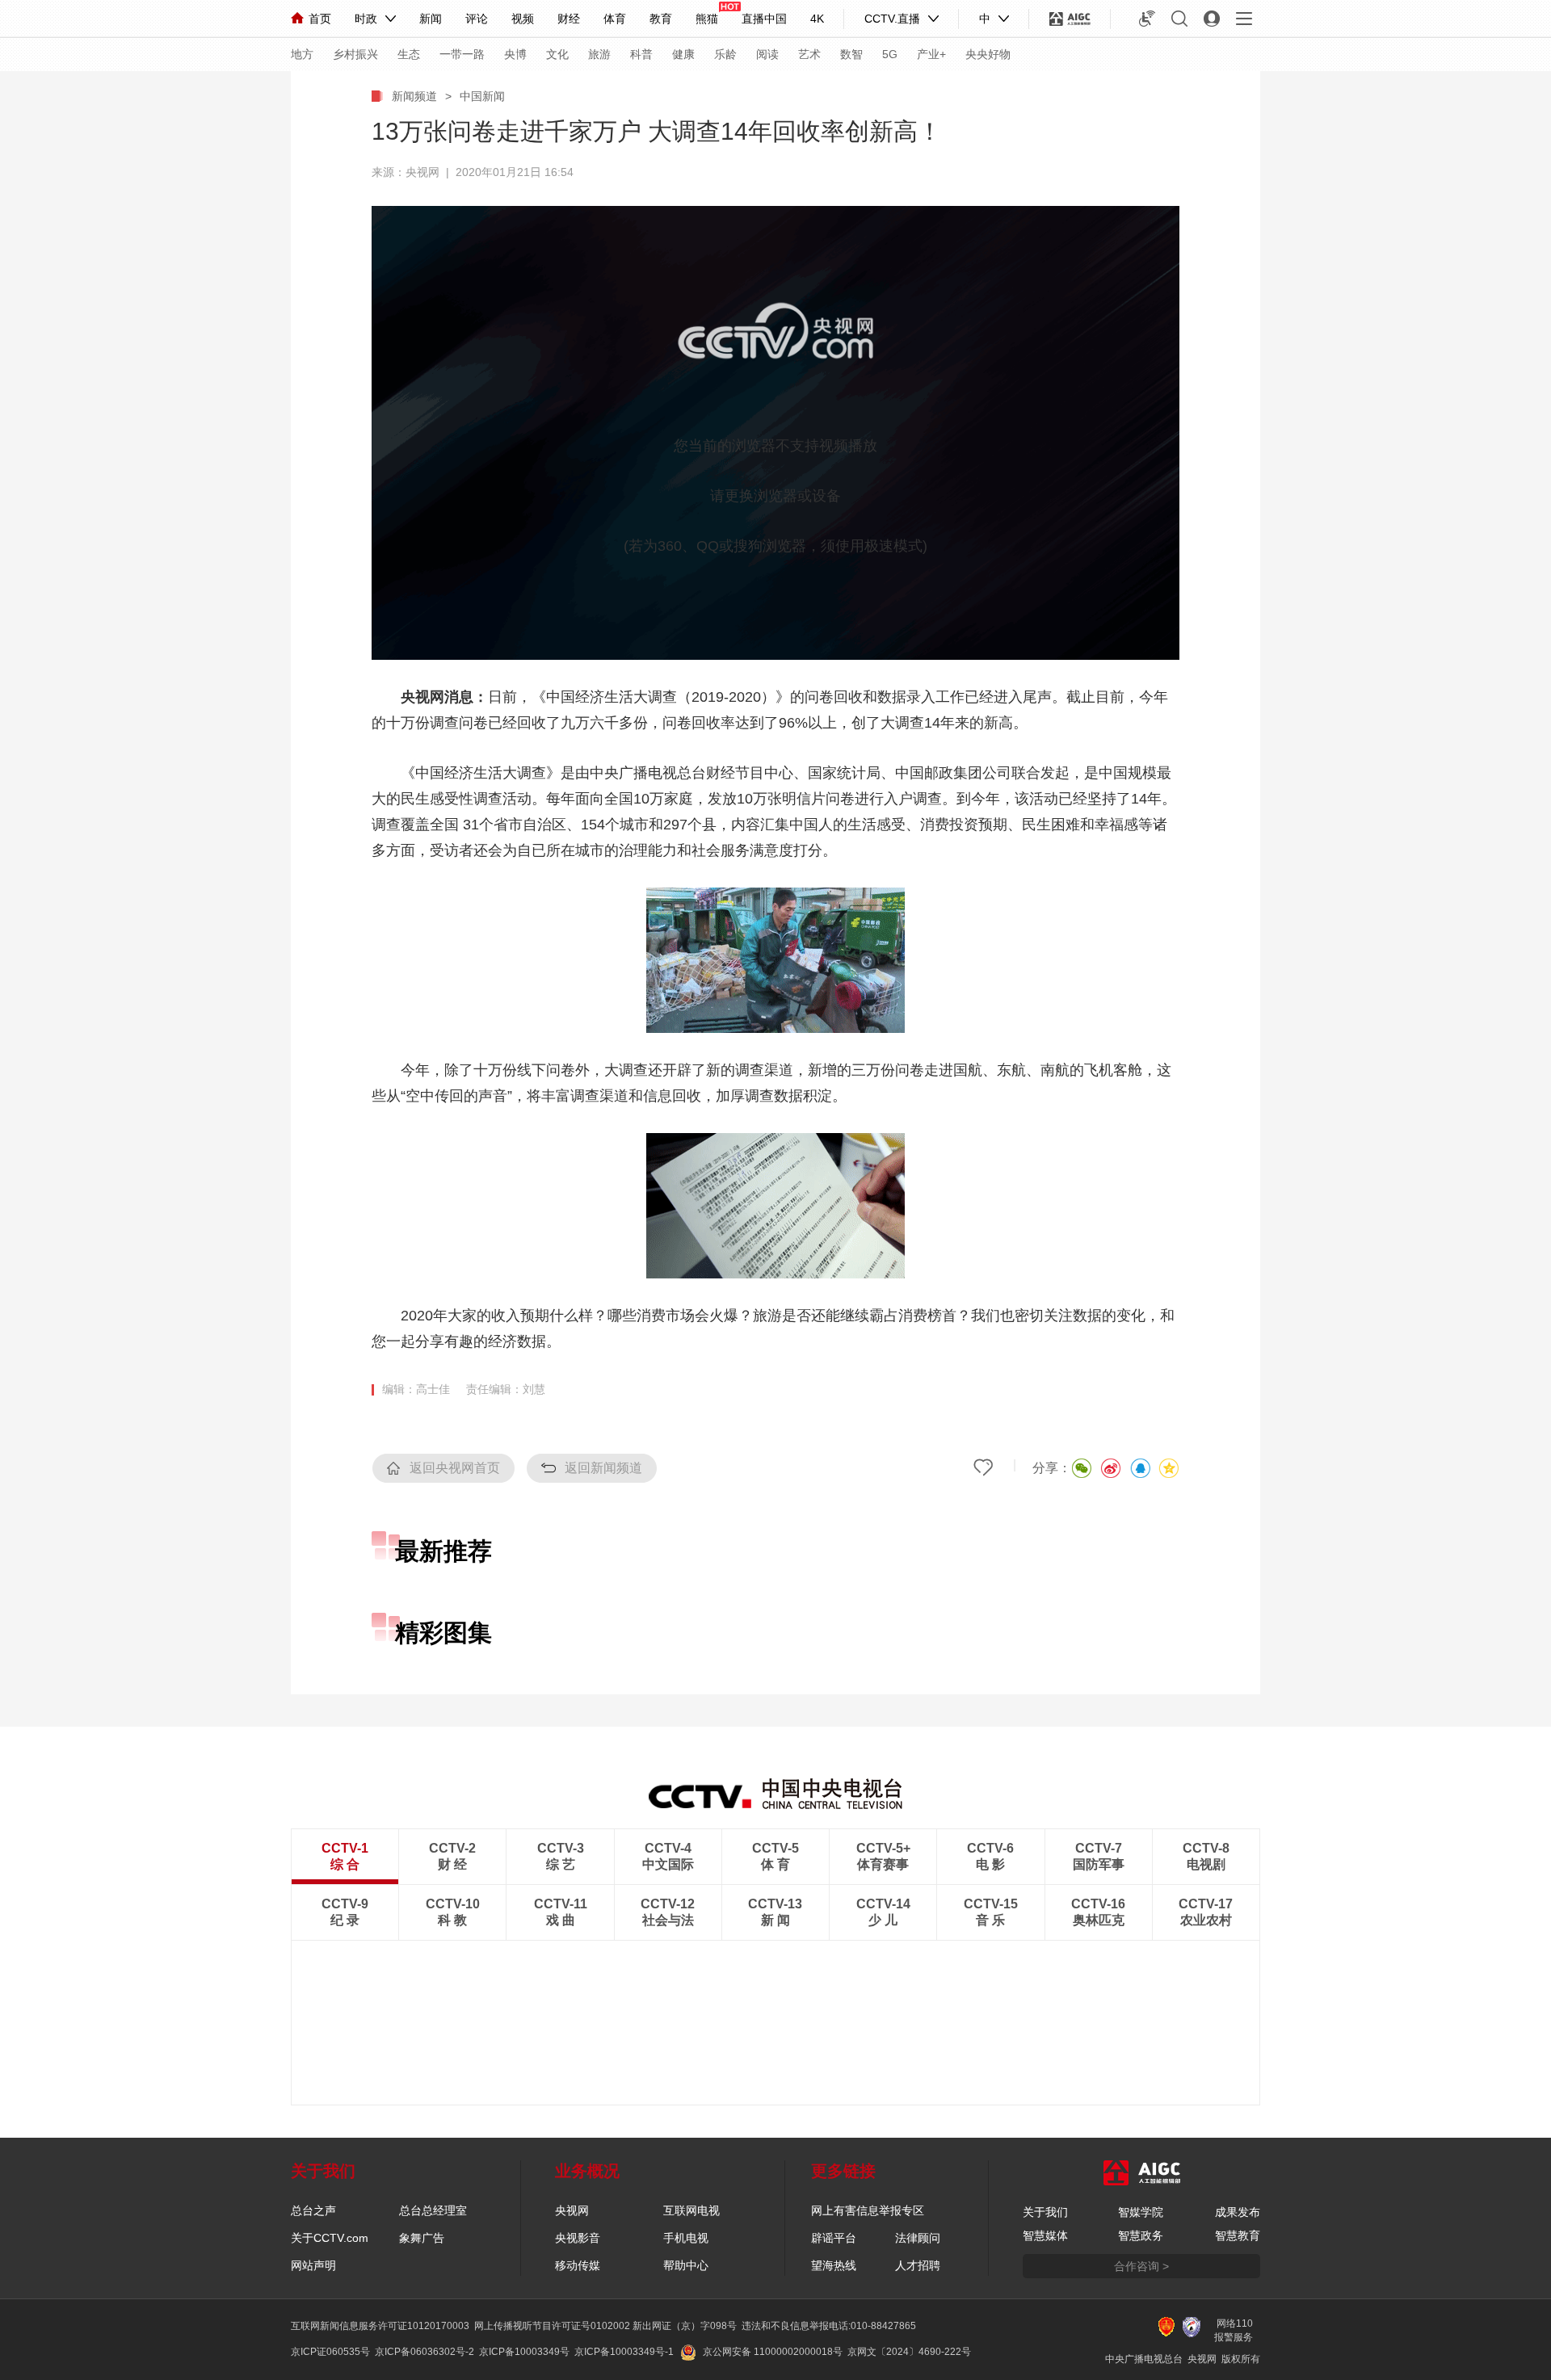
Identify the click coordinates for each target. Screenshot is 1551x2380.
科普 (641, 54)
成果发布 (1238, 2212)
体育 (615, 19)
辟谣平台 (834, 2238)
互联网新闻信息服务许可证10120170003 (380, 2326)
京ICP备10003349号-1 (624, 2352)
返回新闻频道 (603, 1468)
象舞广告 (422, 2238)
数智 (851, 54)
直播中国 (764, 19)
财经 (569, 19)
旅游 (599, 54)
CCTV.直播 (892, 19)
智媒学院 (1141, 2212)
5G (890, 54)
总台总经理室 (433, 2210)
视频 (523, 19)
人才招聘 (918, 2265)
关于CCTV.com (330, 2238)
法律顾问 (918, 2238)
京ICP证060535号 (330, 2352)
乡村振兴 (355, 54)
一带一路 (462, 54)
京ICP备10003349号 (524, 2352)
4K (817, 19)
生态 (409, 54)
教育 (661, 19)
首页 (320, 19)
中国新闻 (482, 96)
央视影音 (578, 2238)
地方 (302, 54)
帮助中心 (686, 2265)
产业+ (931, 54)
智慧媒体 (1045, 2235)
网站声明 (313, 2265)
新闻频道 (414, 96)
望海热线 (834, 2265)
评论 (477, 19)
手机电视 (686, 2238)
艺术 (809, 54)
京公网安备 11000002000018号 (773, 2352)
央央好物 (988, 54)
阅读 (767, 54)
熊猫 (707, 19)
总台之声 (313, 2210)
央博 (515, 54)
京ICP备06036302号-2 (425, 2352)
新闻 (431, 19)
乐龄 (725, 54)
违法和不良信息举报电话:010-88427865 (829, 2326)
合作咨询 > (1141, 2266)
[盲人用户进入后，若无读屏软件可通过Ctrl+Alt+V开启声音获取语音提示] (1147, 19)
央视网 (572, 2210)
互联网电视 (691, 2210)
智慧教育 (1238, 2235)
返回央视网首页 (455, 1468)
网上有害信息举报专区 (868, 2210)
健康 (683, 54)
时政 (366, 19)
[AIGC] (1070, 19)
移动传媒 (578, 2265)
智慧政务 (1141, 2235)
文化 (557, 54)
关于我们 (1045, 2212)
